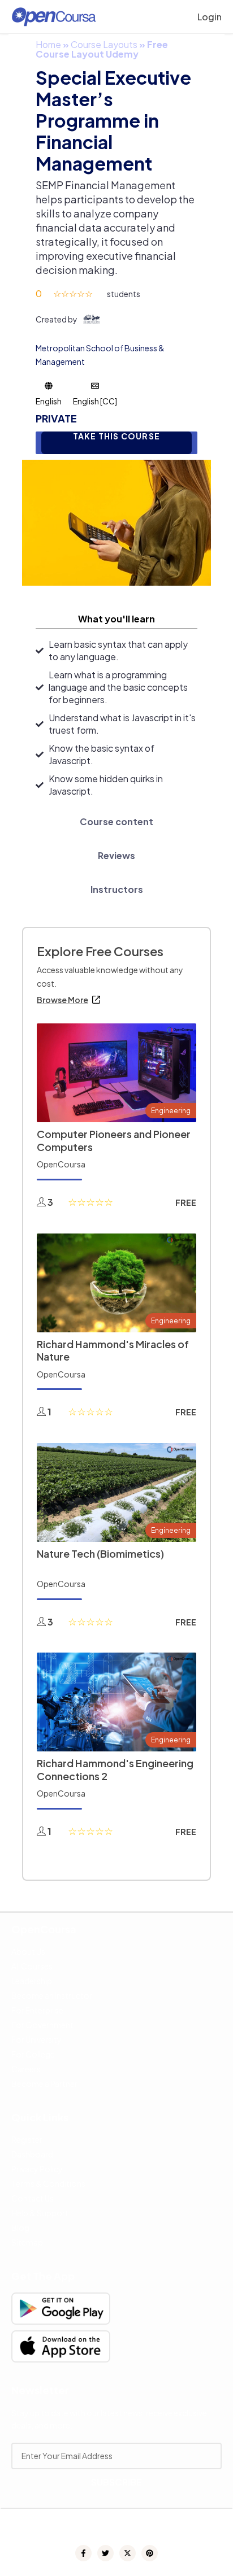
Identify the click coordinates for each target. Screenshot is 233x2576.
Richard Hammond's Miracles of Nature (113, 1350)
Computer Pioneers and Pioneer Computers (114, 1140)
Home (48, 44)
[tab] (116, 619)
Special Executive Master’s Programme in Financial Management (113, 120)
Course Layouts (104, 44)
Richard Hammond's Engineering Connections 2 (115, 1769)
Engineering (171, 1111)
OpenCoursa (61, 1164)
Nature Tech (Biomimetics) (100, 1553)
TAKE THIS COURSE (116, 436)
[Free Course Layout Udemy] (116, 522)
